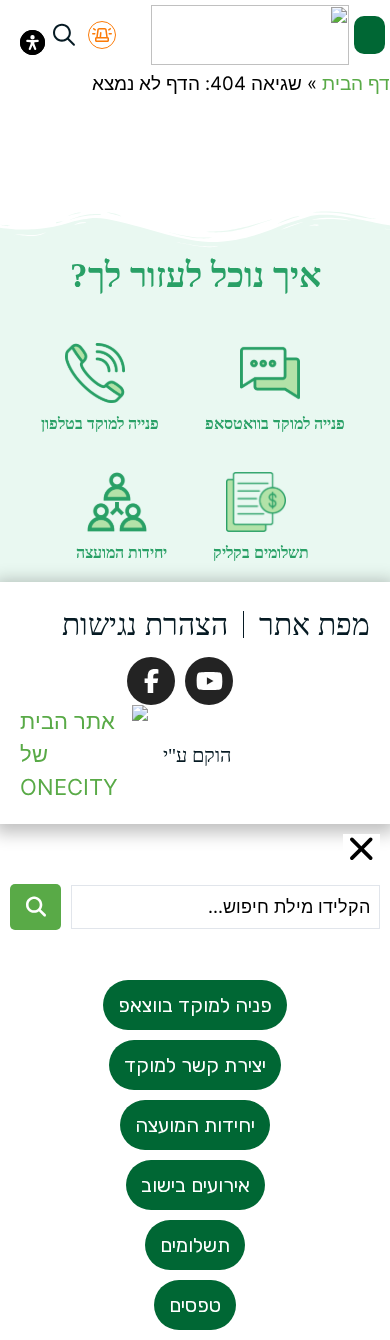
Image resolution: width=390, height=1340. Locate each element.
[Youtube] (209, 681)
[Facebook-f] (151, 681)
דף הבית (356, 83)
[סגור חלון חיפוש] (362, 849)
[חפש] (35, 907)
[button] (370, 35)
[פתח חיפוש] (64, 35)
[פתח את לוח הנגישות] (32, 42)
